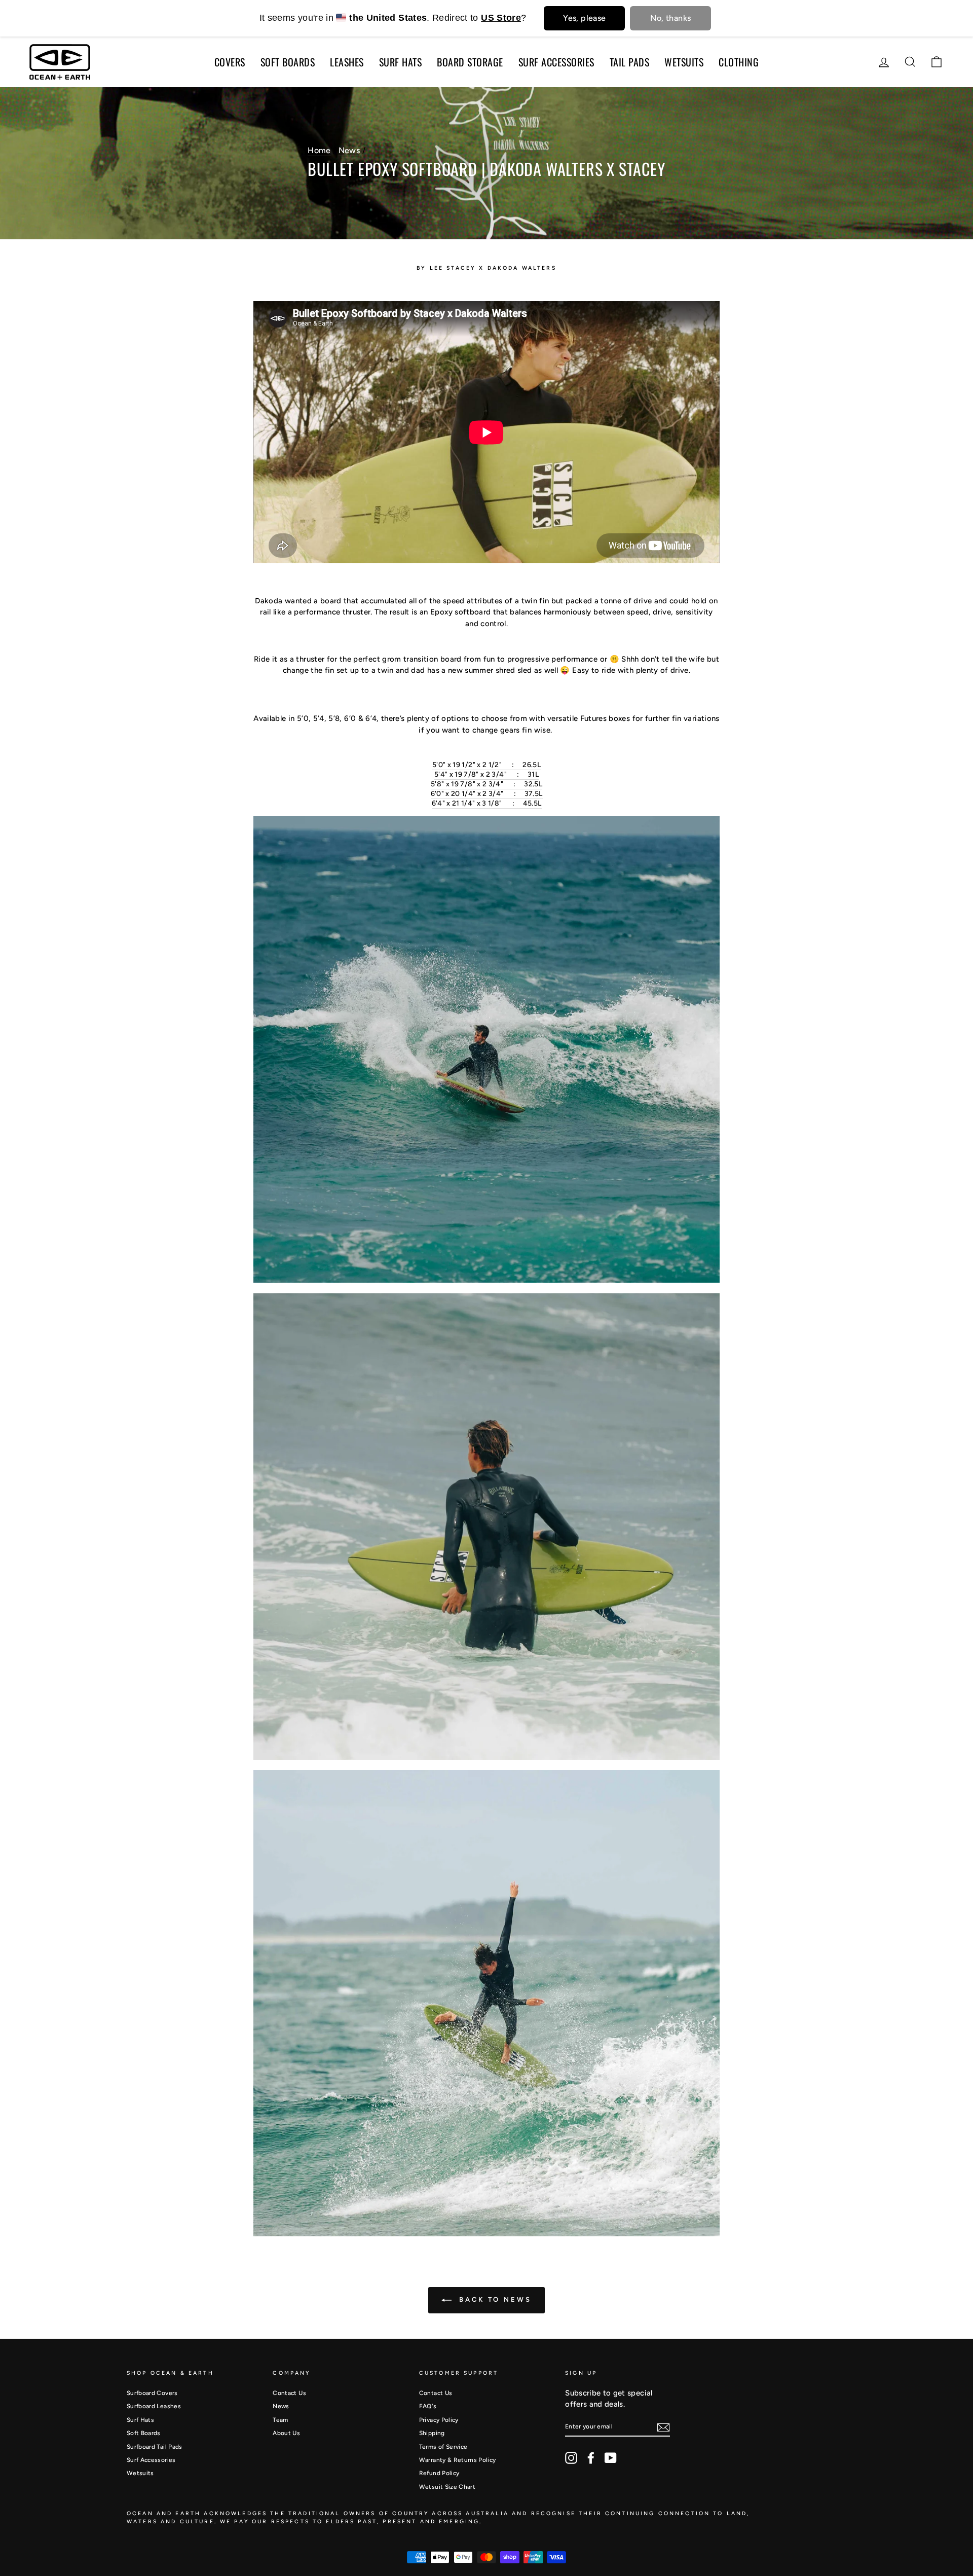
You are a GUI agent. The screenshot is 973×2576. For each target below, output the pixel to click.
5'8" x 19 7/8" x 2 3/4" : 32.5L (486, 784)
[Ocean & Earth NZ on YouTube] (611, 2458)
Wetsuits (140, 2473)
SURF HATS (401, 62)
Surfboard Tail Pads (155, 2447)
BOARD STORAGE (470, 62)
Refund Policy (439, 2473)
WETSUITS (684, 62)
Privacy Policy (439, 2420)
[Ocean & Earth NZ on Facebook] (591, 2458)
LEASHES (347, 62)
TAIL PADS (630, 62)
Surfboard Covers (152, 2393)
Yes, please (584, 18)
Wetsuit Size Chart (447, 2487)
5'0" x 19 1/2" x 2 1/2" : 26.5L (486, 765)
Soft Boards (144, 2433)
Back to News (494, 2299)
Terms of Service (443, 2447)
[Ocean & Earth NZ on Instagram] (571, 2458)
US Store (501, 18)
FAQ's (428, 2406)
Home (319, 150)
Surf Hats (140, 2420)
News (349, 150)
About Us (286, 2433)
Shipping (432, 2433)
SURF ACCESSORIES (556, 62)
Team (280, 2420)
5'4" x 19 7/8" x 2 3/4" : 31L (486, 774)
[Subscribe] (663, 2427)
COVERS (230, 62)
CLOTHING (739, 62)
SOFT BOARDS (288, 62)
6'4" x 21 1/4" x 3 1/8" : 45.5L (487, 803)
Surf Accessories (151, 2460)
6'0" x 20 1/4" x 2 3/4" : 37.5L (487, 794)
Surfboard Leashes (154, 2406)
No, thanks (670, 18)
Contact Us (289, 2393)
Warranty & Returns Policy (458, 2460)
